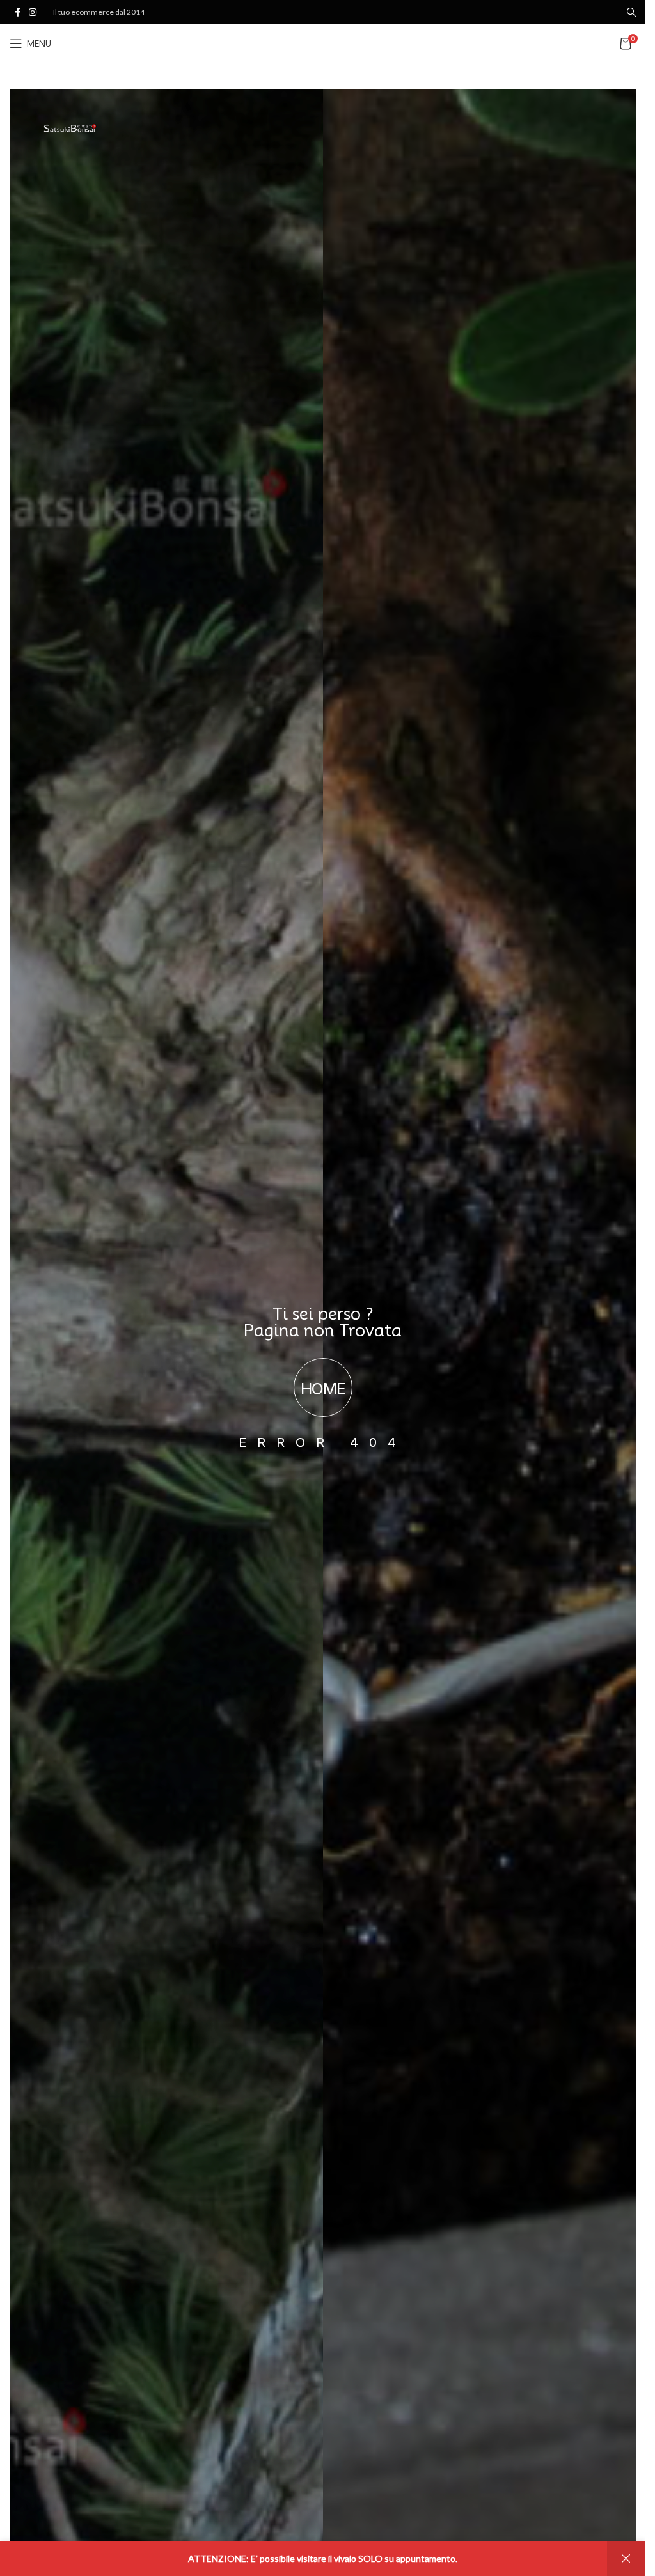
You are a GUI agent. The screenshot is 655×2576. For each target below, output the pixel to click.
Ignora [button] (626, 2559)
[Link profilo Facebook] (17, 12)
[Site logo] (323, 43)
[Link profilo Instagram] (33, 12)
